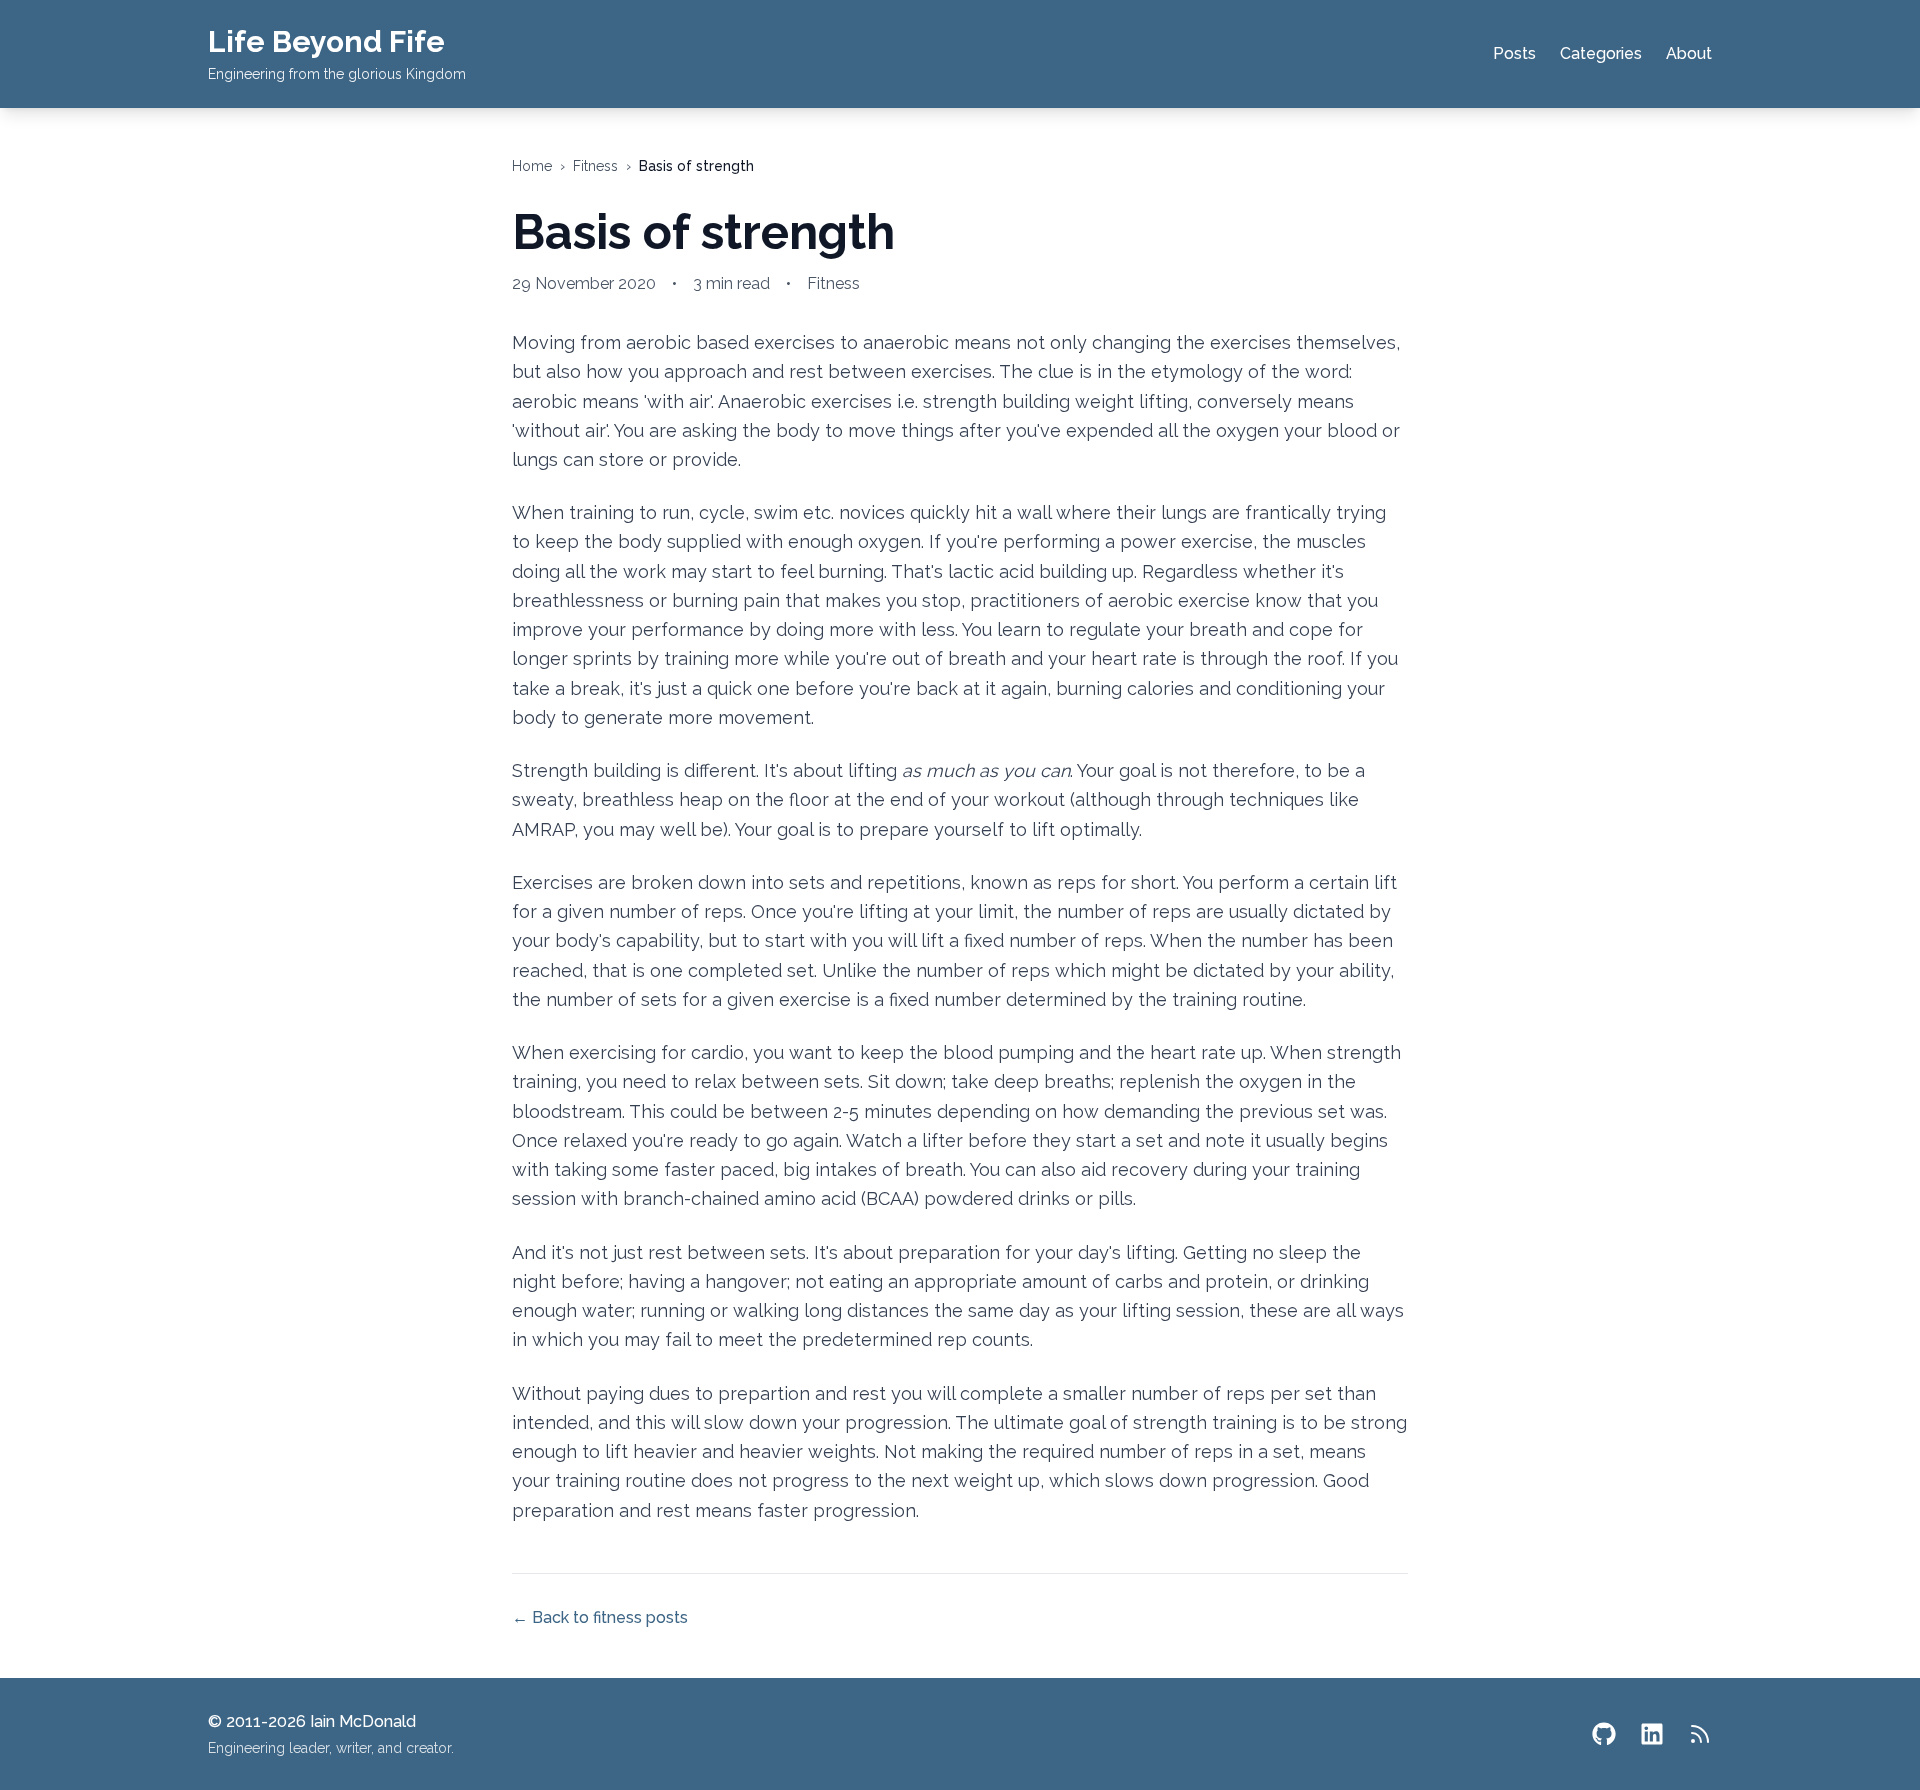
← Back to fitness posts (600, 1617)
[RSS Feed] (1700, 1734)
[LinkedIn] (1652, 1734)
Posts (1514, 53)
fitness (595, 166)
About (1689, 53)
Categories (1601, 53)
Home (532, 166)
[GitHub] (1604, 1734)
